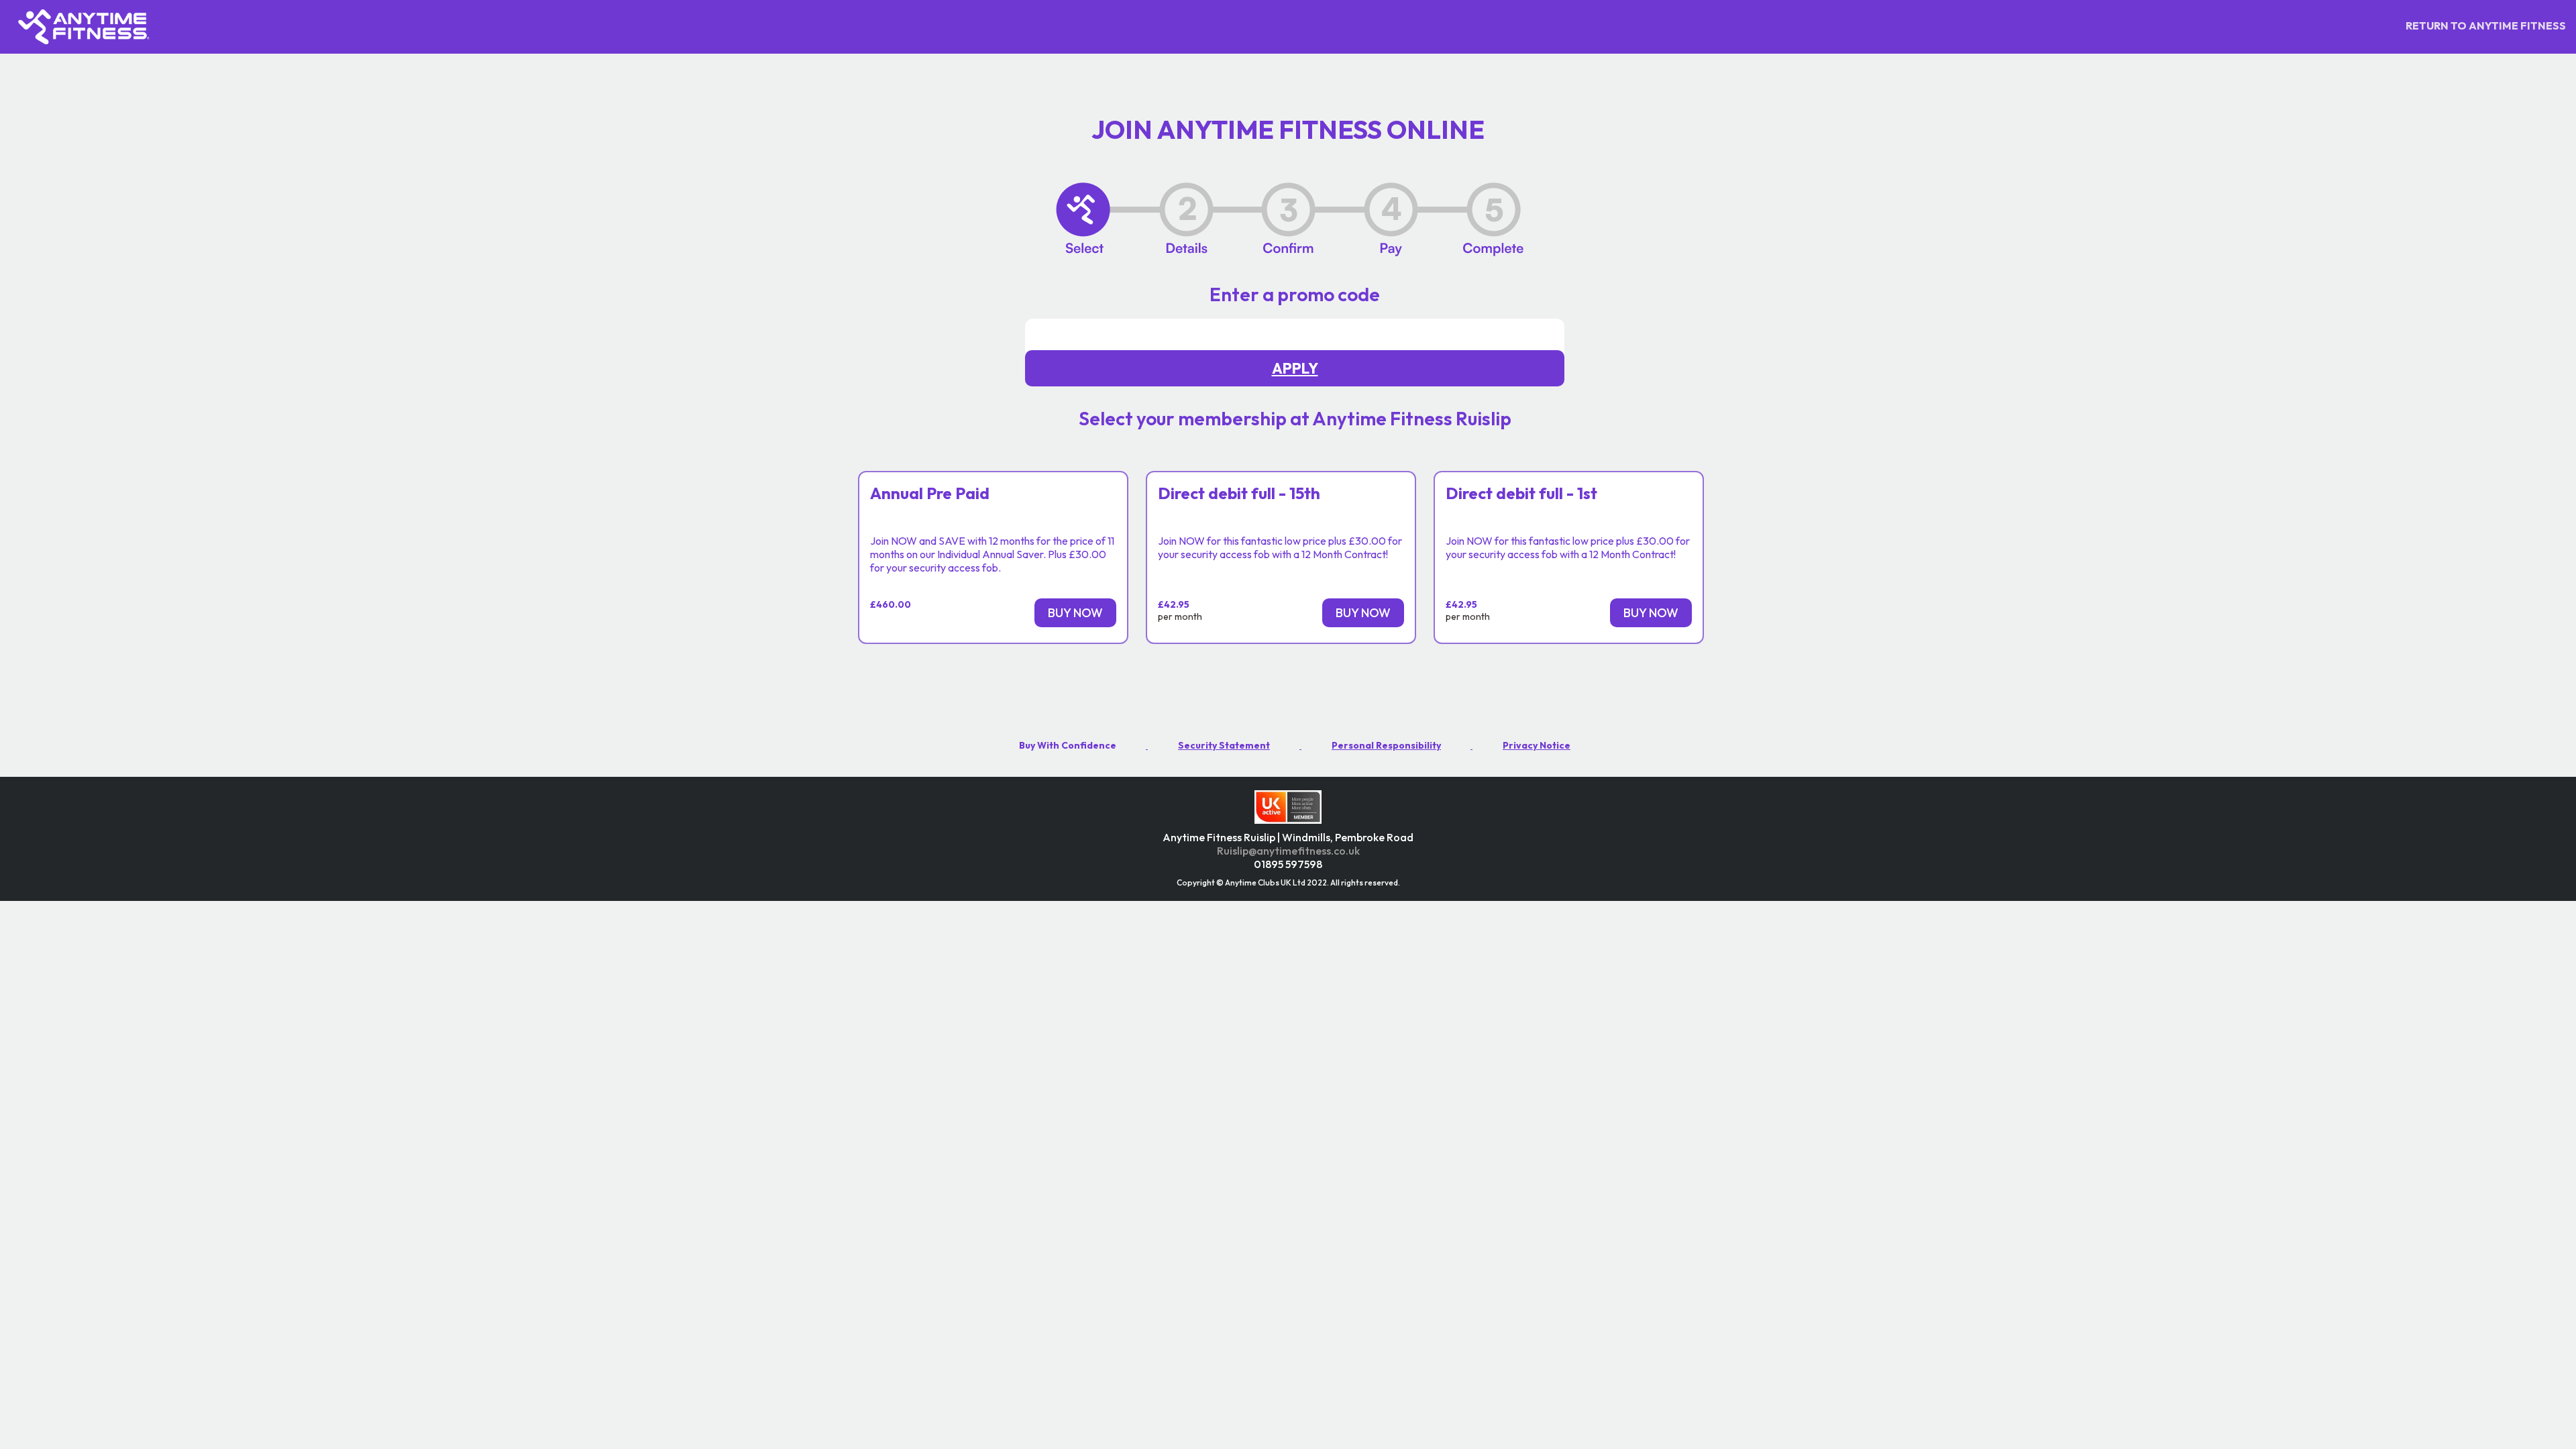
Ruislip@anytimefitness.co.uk (1288, 851)
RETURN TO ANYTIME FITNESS (2486, 25)
